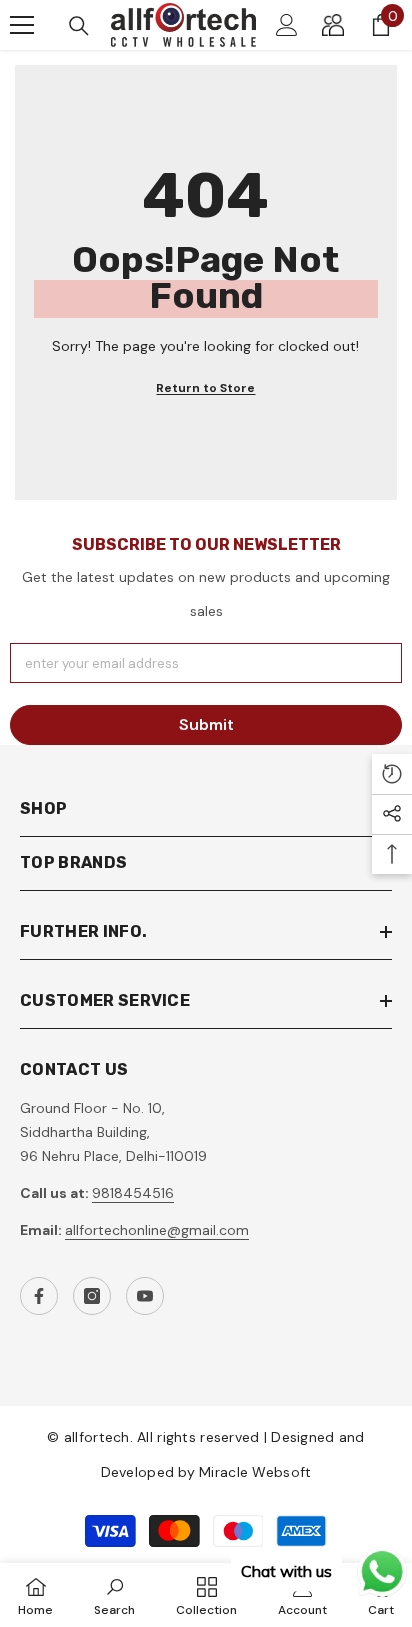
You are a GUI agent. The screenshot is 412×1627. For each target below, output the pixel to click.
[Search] (79, 26)
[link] (114, 1595)
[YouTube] (145, 1296)
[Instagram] (92, 1296)
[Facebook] (39, 1296)
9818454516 (133, 1193)
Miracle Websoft (255, 1472)
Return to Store (205, 388)
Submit (206, 724)
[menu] (22, 25)
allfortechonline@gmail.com (157, 1230)
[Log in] (287, 25)
